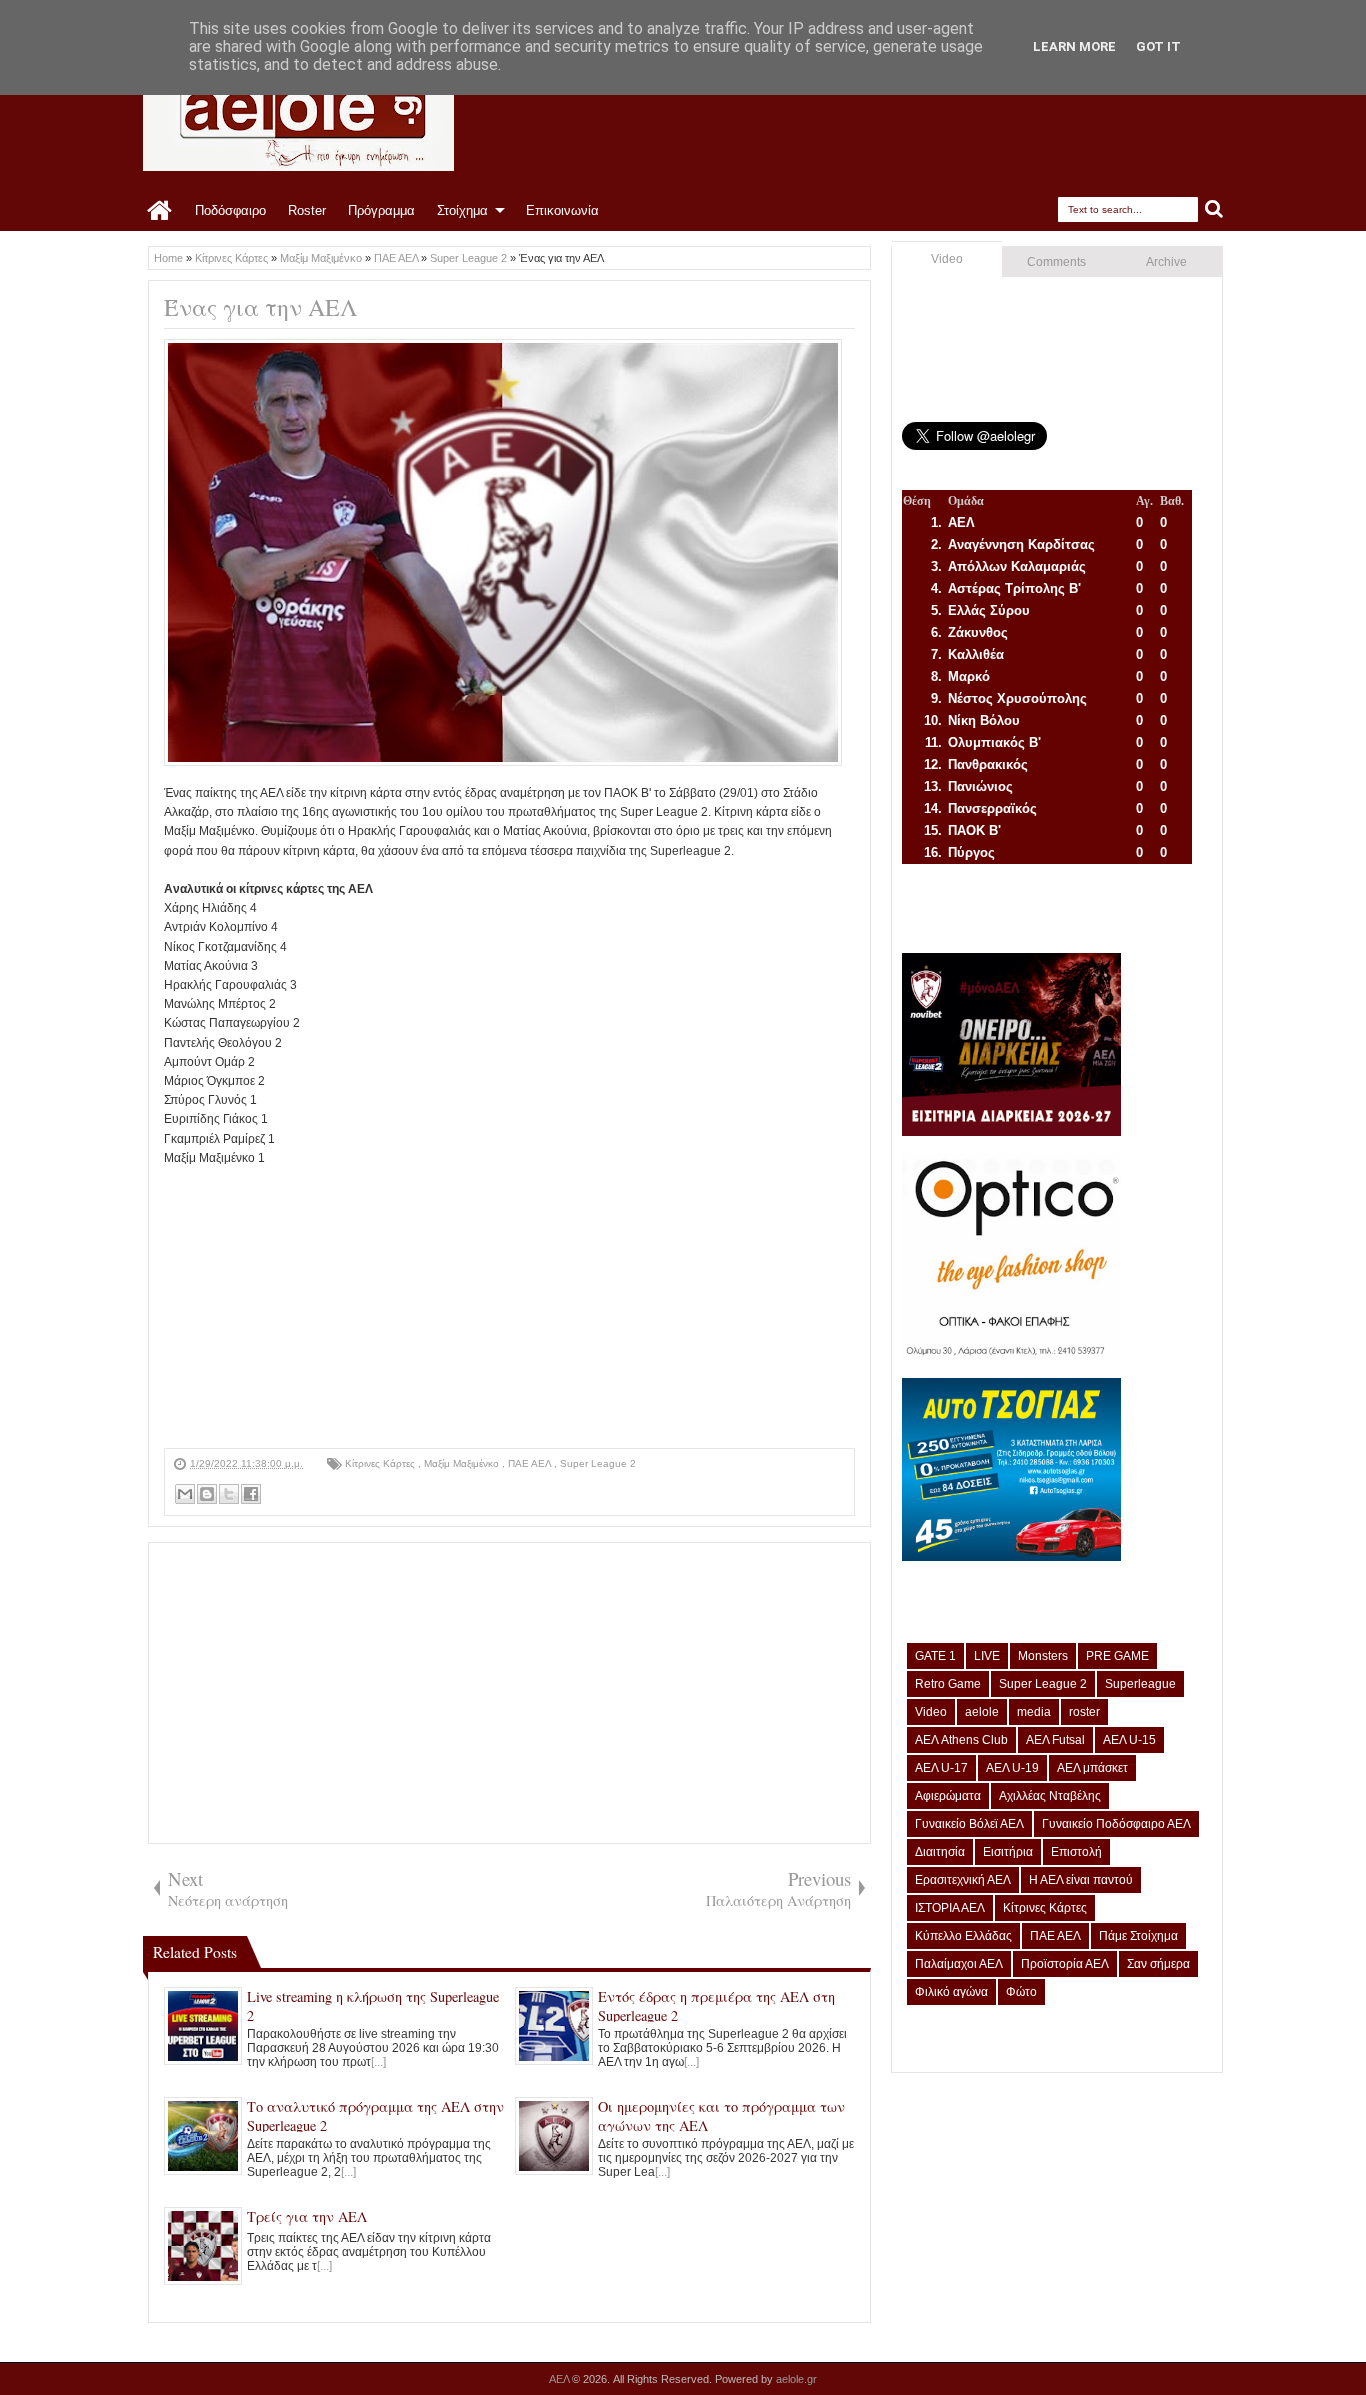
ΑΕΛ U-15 (1129, 1740)
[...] (378, 2062)
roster (1084, 1712)
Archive (1166, 262)
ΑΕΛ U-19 (1012, 1768)
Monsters (1043, 1656)
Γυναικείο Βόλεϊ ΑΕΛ (969, 1824)
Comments (1056, 262)
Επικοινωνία (562, 210)
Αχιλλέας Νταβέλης (1050, 1796)
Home (160, 211)
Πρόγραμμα (381, 210)
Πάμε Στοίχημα (1138, 1936)
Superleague (1140, 1684)
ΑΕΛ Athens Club (961, 1740)
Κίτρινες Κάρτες (381, 1463)
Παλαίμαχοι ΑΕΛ (959, 1964)
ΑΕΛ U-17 (941, 1768)
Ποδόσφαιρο (230, 210)
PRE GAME (1117, 1656)
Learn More (1074, 46)
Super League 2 (598, 1463)
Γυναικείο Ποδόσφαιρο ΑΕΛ (1116, 1824)
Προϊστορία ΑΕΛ (1065, 1964)
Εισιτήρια (1008, 1852)
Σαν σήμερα (1158, 1964)
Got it (1158, 46)
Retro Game (948, 1684)
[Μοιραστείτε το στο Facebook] (251, 1494)
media (1034, 1712)
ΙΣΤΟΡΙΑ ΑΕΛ (950, 1908)
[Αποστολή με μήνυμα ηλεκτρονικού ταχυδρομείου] (185, 1494)
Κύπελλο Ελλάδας (963, 1936)
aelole (982, 1712)
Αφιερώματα (948, 1796)
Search (1214, 209)
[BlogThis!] (207, 1494)
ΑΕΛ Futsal (1055, 1740)
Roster (307, 210)
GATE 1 (935, 1656)
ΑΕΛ (560, 2379)
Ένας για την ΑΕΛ (260, 307)
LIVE (987, 1656)
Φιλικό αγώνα (951, 1992)
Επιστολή (1076, 1852)
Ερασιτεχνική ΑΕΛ (963, 1880)
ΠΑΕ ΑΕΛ (531, 1463)
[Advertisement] (509, 1308)
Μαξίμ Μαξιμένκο (463, 1463)
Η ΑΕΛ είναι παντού (1081, 1880)
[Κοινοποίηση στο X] (229, 1494)
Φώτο (1021, 1992)
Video (947, 259)
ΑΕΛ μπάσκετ (1092, 1768)
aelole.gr (796, 2379)
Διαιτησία (940, 1852)
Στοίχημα (462, 210)
